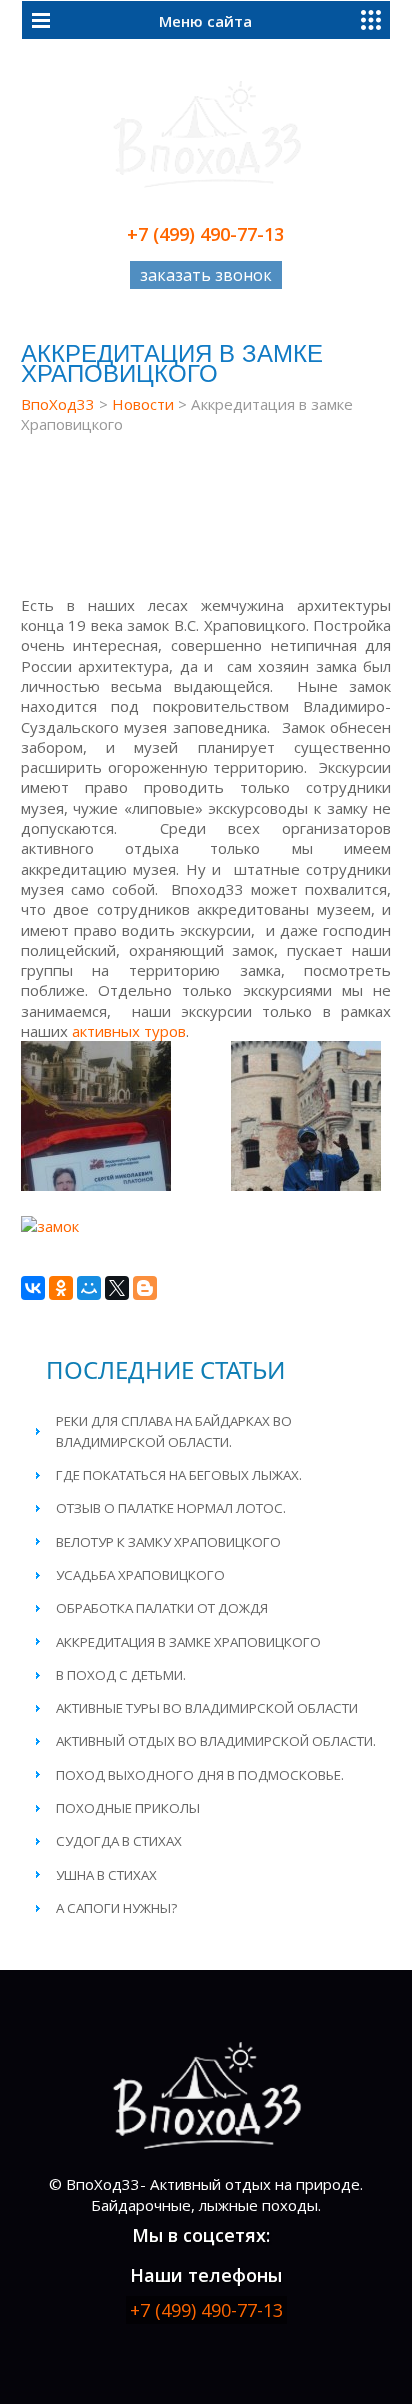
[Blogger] (145, 1288)
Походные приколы (128, 1808)
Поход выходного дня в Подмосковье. (200, 1775)
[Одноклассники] (61, 1288)
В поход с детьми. (121, 1675)
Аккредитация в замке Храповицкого (188, 1642)
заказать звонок (206, 275)
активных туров (129, 1031)
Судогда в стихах (119, 1841)
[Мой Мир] (89, 1288)
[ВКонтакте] (33, 1288)
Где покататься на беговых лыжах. (179, 1475)
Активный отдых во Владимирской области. (216, 1741)
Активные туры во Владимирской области (207, 1708)
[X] (117, 1288)
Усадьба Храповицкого (140, 1575)
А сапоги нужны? (116, 1908)
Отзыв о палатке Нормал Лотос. (171, 1508)
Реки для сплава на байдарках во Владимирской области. (174, 1431)
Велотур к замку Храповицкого (168, 1542)
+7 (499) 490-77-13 (205, 234)
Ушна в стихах (106, 1875)
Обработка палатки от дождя (162, 1608)
